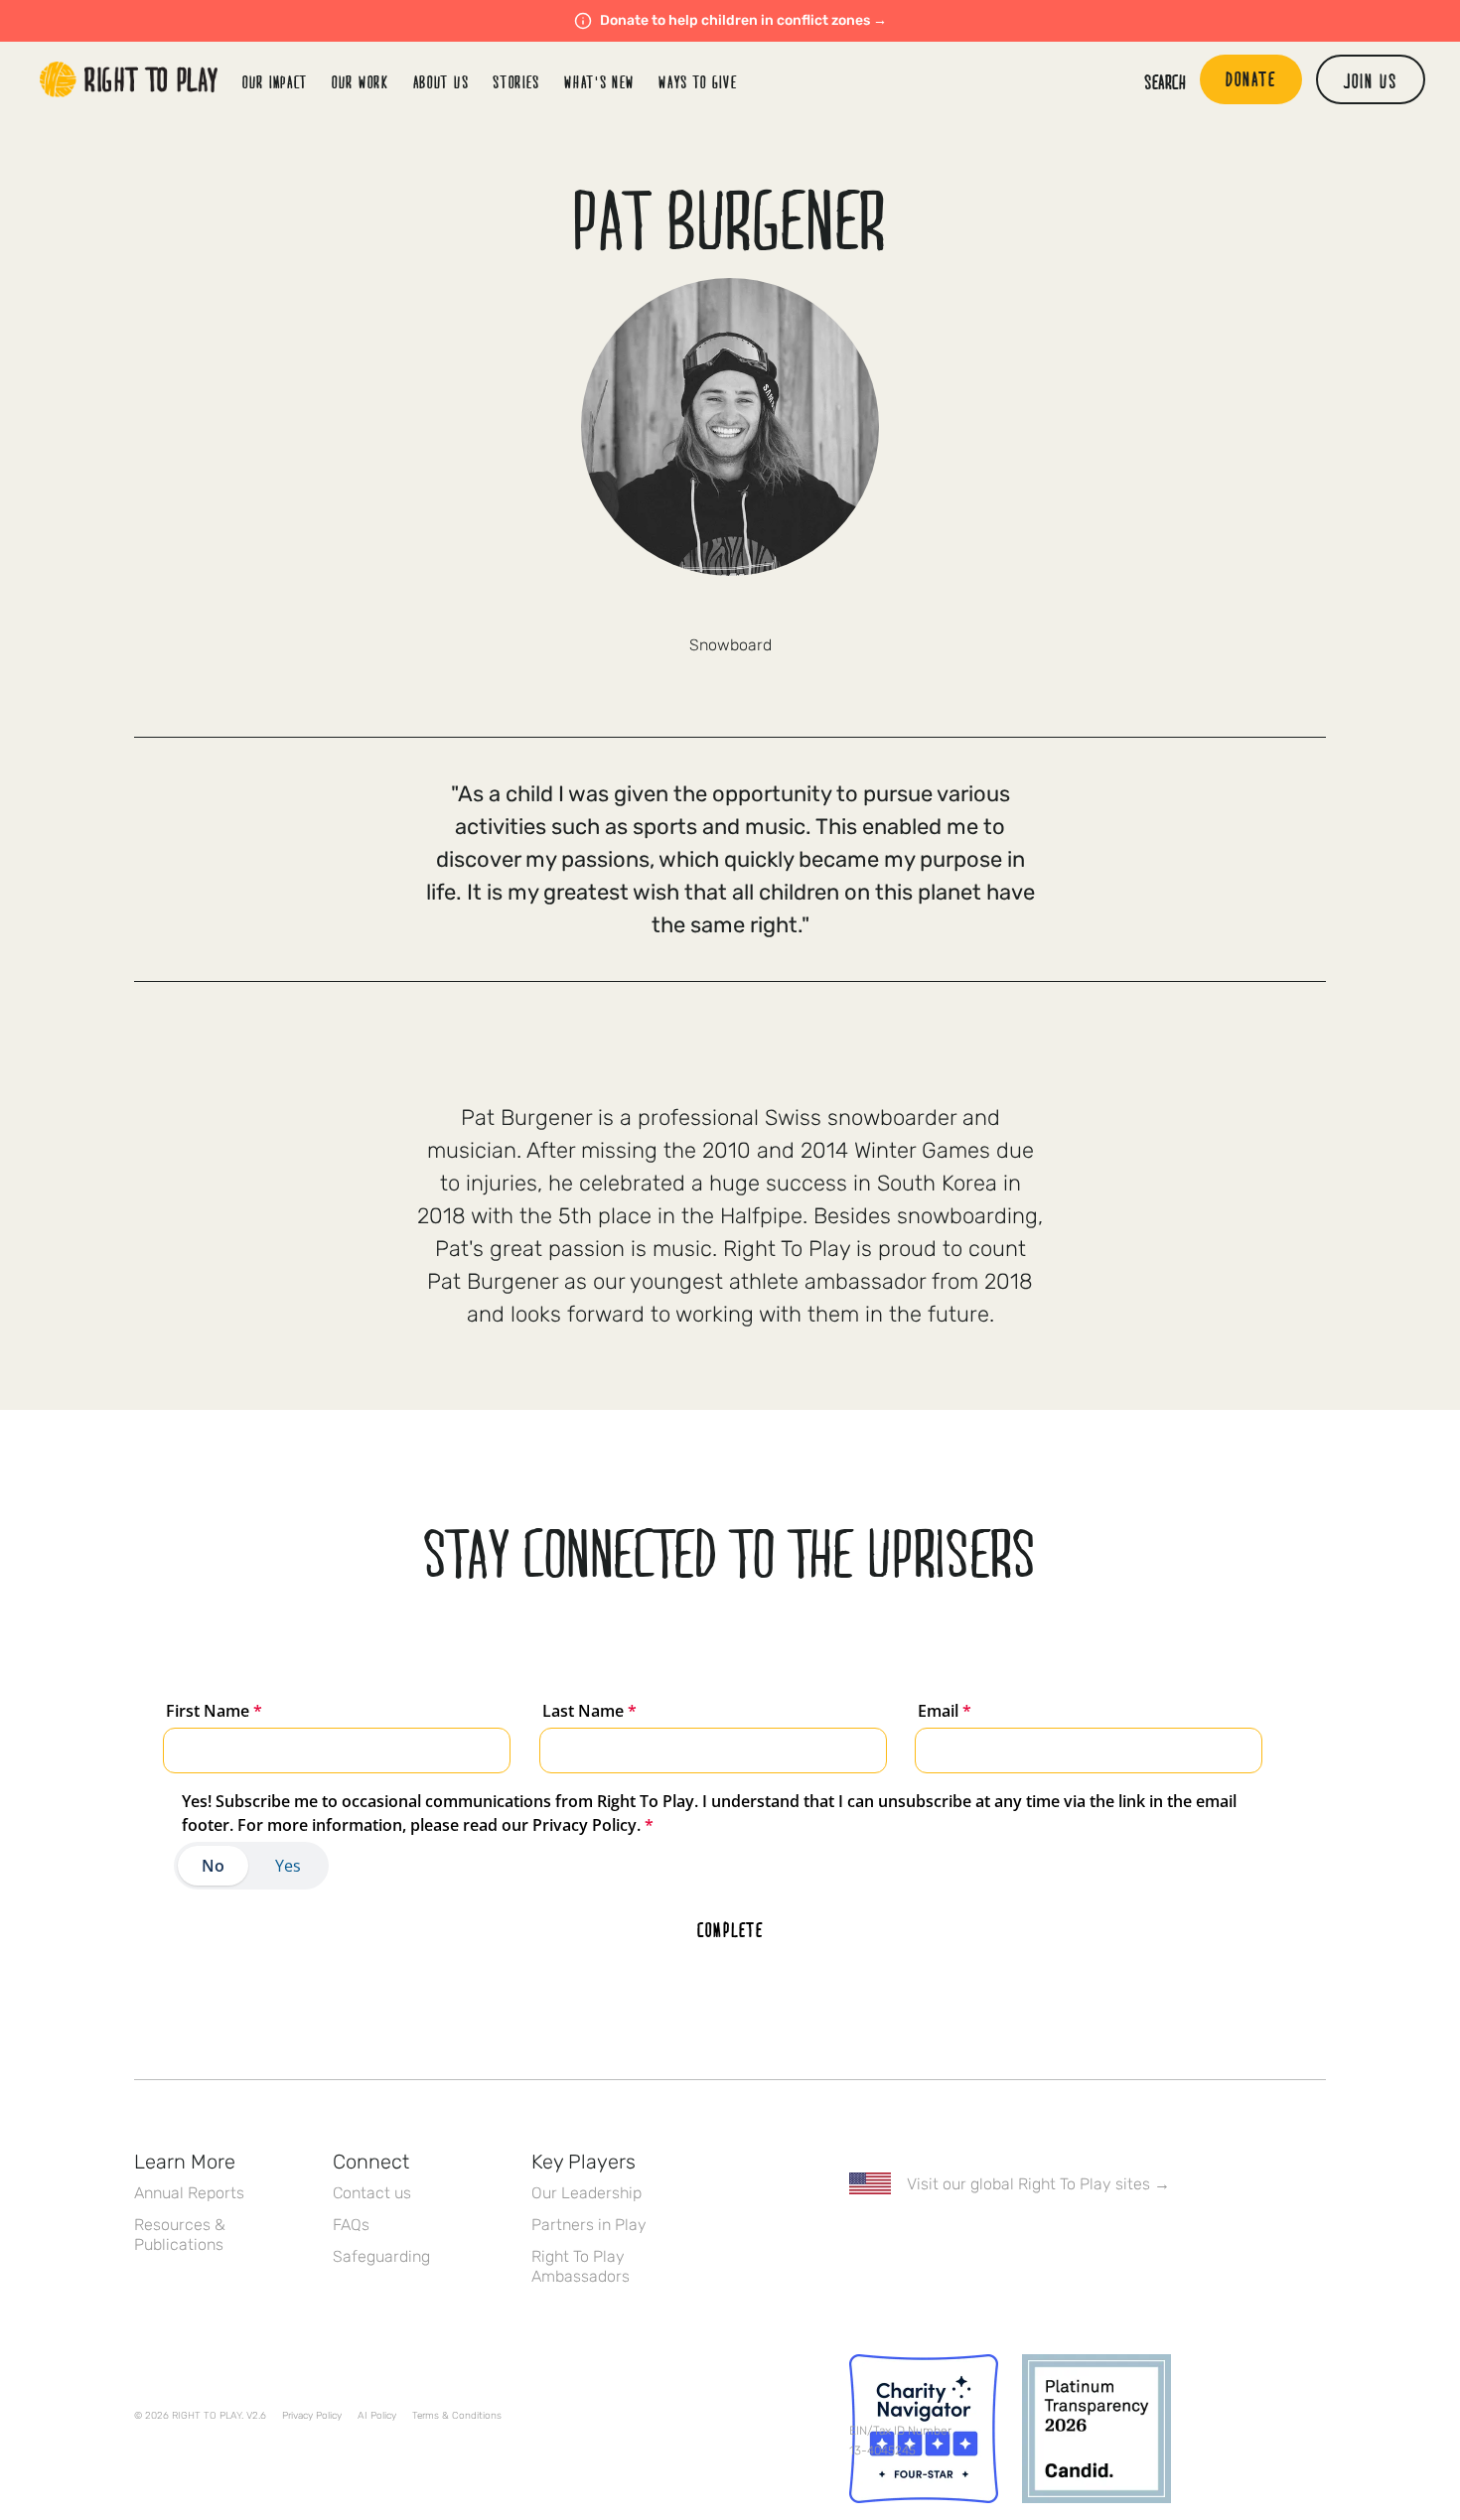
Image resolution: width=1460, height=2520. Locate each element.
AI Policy (377, 2416)
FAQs (351, 2225)
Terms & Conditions (457, 2416)
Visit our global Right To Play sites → (1038, 2184)
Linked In (985, 2241)
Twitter (902, 2241)
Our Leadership (586, 2193)
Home (129, 79)
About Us (441, 82)
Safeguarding (381, 2256)
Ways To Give (698, 82)
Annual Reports (189, 2193)
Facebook (860, 2241)
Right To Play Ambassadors (581, 2266)
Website (730, 611)
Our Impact (275, 82)
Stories (516, 82)
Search (1165, 81)
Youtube (1027, 2241)
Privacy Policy (312, 2416)
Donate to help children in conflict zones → (743, 20)
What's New (599, 82)
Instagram (944, 2241)
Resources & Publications (180, 2235)
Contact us (372, 2193)
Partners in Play (589, 2225)
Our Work (361, 82)
